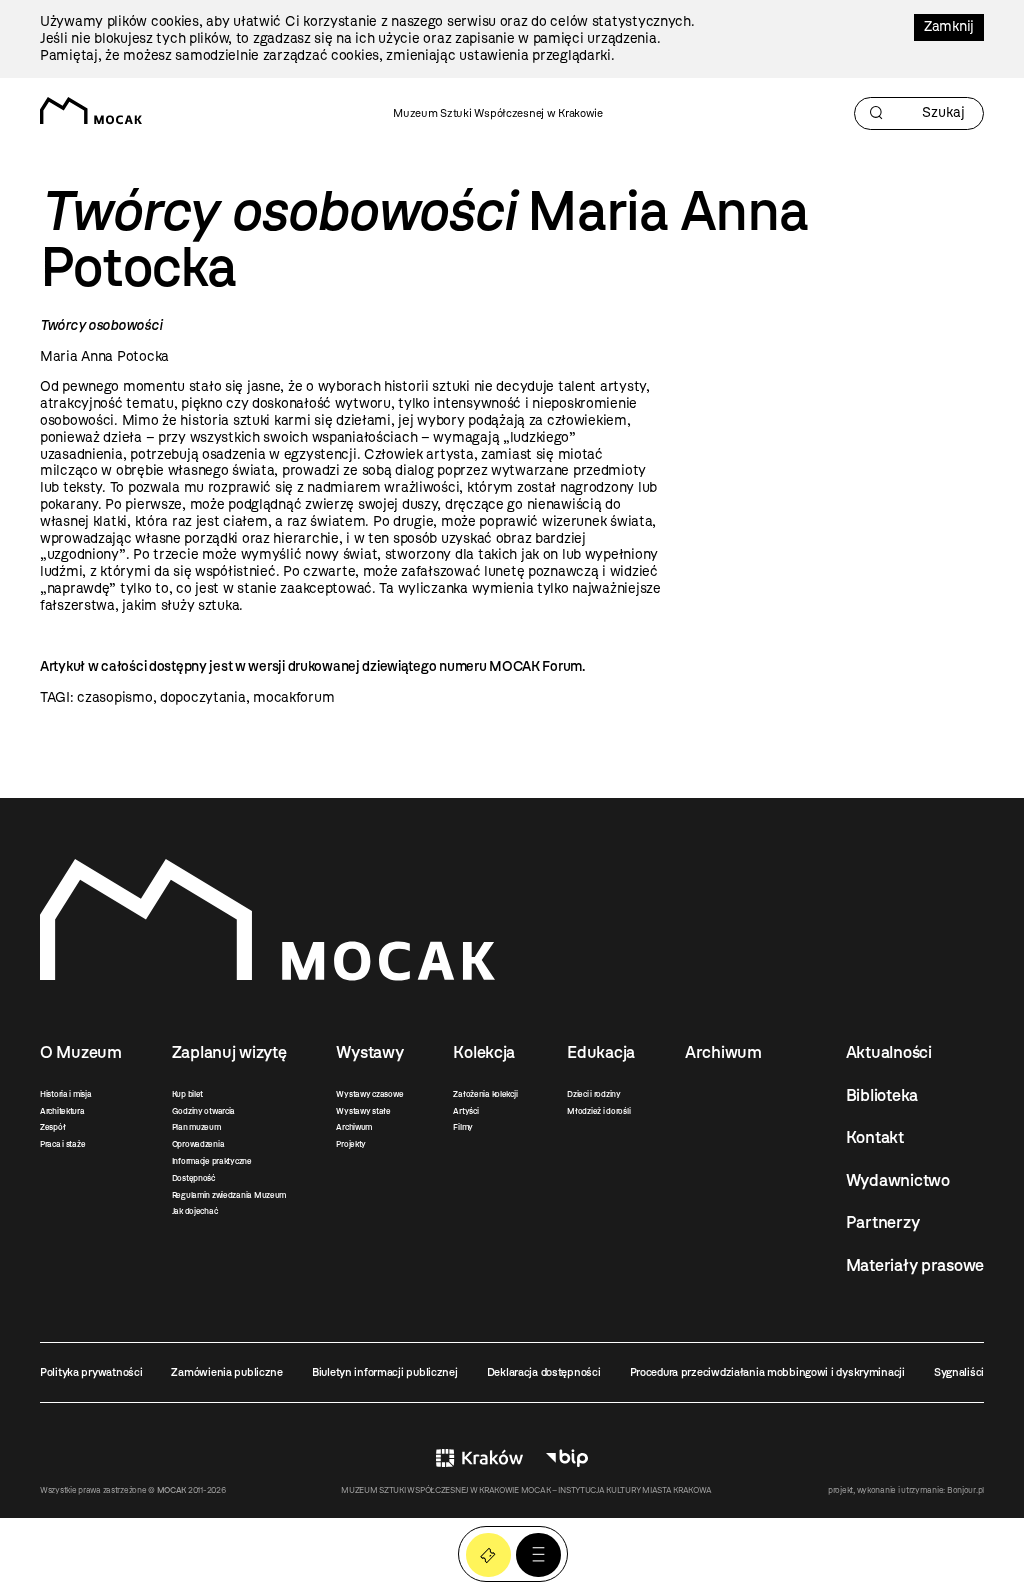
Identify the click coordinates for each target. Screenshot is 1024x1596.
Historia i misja (66, 1094)
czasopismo (114, 697)
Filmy (463, 1127)
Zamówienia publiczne (226, 1372)
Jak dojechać (195, 1211)
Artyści (465, 1111)
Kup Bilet (488, 1555)
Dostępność (193, 1178)
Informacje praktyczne (212, 1161)
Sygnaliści (959, 1372)
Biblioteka (882, 1095)
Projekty (351, 1144)
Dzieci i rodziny (594, 1094)
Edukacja (601, 1052)
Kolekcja (484, 1052)
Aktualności (889, 1052)
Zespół (52, 1127)
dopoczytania (203, 697)
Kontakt (875, 1137)
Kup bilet (187, 1094)
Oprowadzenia (198, 1144)
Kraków (479, 1457)
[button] (538, 1555)
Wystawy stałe (363, 1111)
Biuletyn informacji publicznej (385, 1372)
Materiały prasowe (915, 1265)
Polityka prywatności (91, 1372)
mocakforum (293, 697)
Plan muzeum (196, 1127)
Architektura (62, 1111)
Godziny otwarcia (204, 1111)
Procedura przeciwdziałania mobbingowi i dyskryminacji (767, 1372)
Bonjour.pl (965, 1490)
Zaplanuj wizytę (229, 1052)
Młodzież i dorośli (598, 1111)
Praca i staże (62, 1144)
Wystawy (369, 1052)
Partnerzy (882, 1222)
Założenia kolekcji (485, 1094)
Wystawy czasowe (369, 1094)
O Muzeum (81, 1052)
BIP (567, 1457)
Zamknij (949, 26)
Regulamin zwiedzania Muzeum (229, 1195)
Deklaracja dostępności (544, 1372)
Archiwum (354, 1127)
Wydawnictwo (898, 1180)
